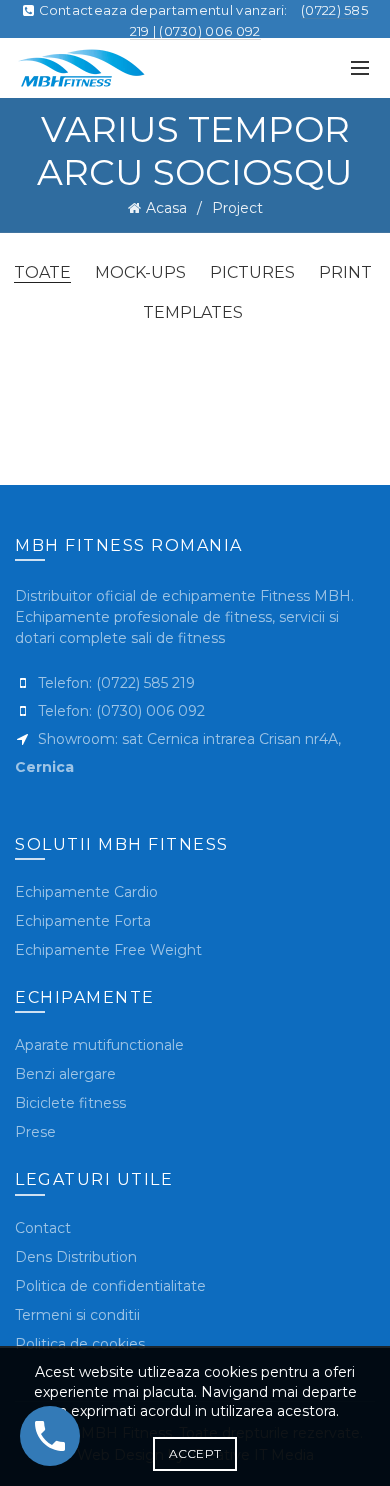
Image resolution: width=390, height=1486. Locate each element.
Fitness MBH (303, 596)
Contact (43, 1228)
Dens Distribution (76, 1257)
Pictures (252, 272)
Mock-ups (140, 272)
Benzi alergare (65, 1074)
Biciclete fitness (70, 1103)
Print (345, 272)
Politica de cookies (80, 1344)
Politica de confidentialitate (110, 1286)
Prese (35, 1132)
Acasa (166, 208)
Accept (195, 1453)
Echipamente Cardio (86, 892)
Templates (193, 312)
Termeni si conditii (77, 1315)
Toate (42, 272)
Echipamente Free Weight (108, 950)
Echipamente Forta (83, 921)
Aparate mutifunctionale (99, 1045)
